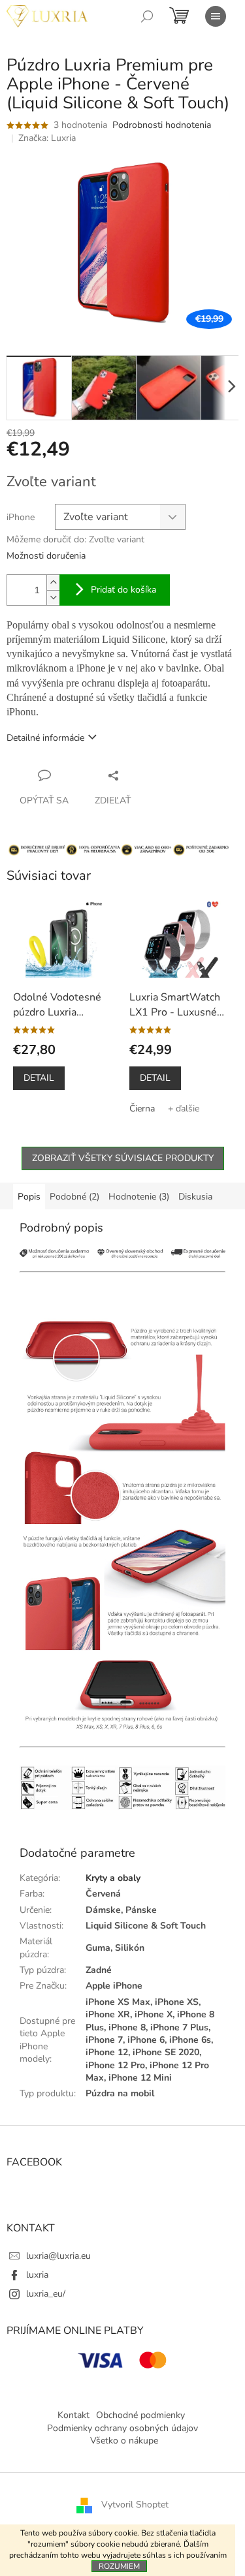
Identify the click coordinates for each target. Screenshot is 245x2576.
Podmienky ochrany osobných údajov (122, 2428)
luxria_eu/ (46, 2294)
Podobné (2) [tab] (74, 1197)
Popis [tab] (29, 1197)
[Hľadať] (147, 16)
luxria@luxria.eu (58, 2256)
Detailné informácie (45, 738)
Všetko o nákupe (124, 2441)
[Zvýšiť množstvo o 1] (53, 582)
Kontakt (73, 2415)
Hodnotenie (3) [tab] (139, 1197)
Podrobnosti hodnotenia (162, 125)
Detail (39, 1078)
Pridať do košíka (123, 590)
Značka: (47, 138)
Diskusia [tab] (195, 1197)
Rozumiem (119, 2566)
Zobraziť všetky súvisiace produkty (123, 1158)
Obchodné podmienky (140, 2415)
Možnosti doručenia (46, 556)
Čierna (142, 1109)
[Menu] (216, 16)
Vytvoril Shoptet (135, 2505)
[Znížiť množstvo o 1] (53, 597)
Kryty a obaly (113, 1878)
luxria (37, 2275)
